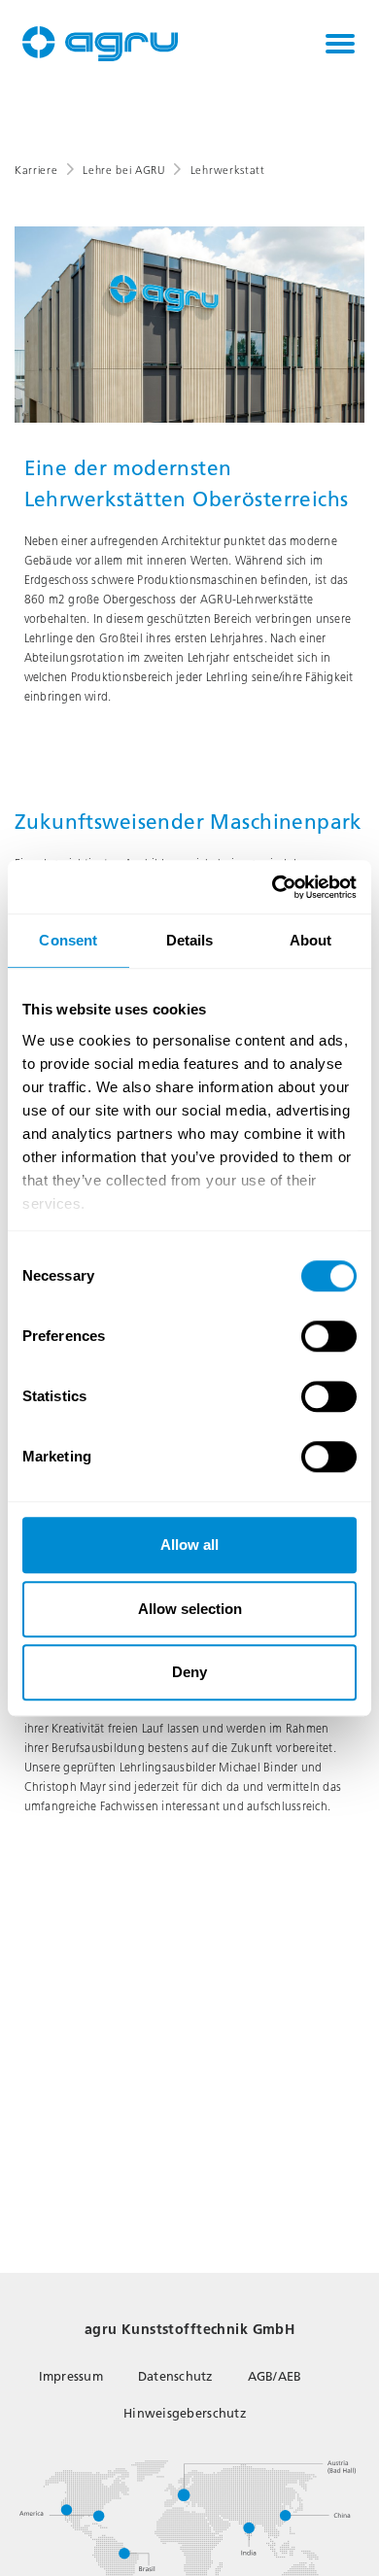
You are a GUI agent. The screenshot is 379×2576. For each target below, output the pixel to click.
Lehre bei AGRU (123, 171)
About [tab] (311, 940)
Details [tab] (190, 940)
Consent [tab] (68, 940)
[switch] (329, 1336)
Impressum (71, 2376)
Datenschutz (175, 2376)
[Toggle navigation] (340, 44)
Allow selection (190, 1609)
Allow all (189, 1545)
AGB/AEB (275, 2376)
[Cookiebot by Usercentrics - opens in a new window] (273, 887)
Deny (189, 1672)
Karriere (36, 171)
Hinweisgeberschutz (185, 2413)
